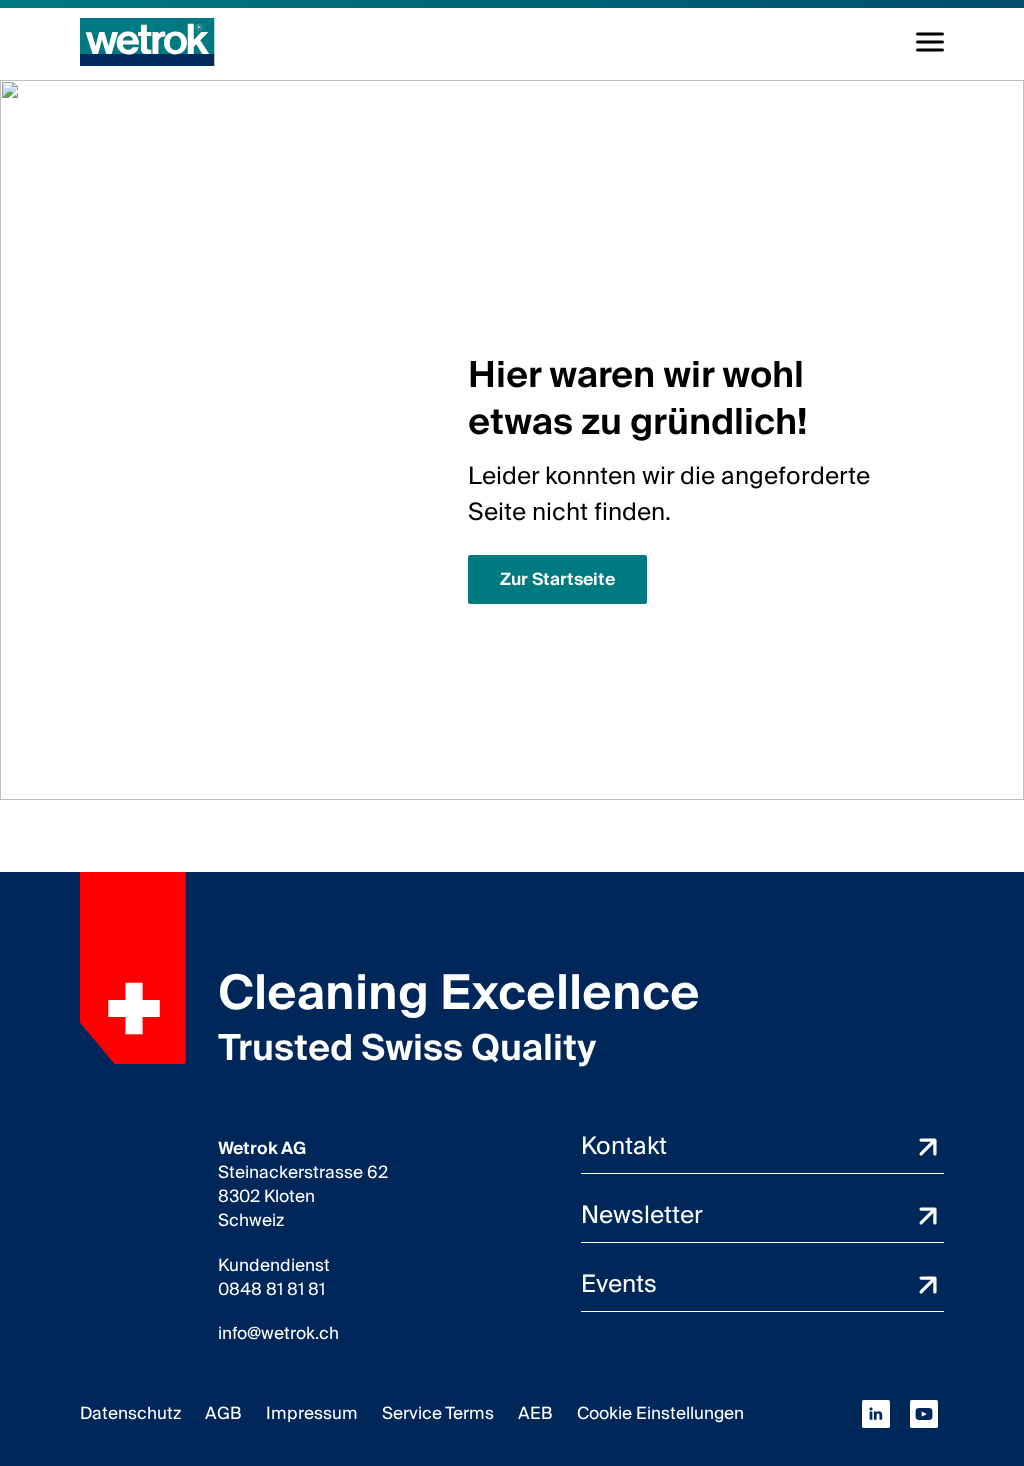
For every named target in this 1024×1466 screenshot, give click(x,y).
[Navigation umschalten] (930, 42)
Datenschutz (130, 1413)
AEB (535, 1413)
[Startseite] (147, 42)
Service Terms (438, 1413)
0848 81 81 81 (271, 1290)
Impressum (312, 1413)
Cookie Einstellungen (660, 1413)
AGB (223, 1413)
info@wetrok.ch (278, 1334)
